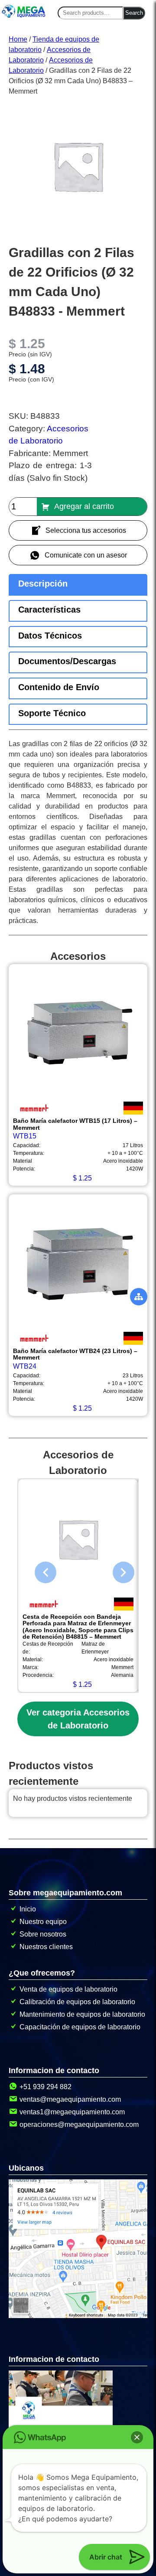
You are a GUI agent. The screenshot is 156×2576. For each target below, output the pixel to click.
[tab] (78, 585)
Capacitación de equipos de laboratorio (80, 2027)
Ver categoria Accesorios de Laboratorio (78, 1719)
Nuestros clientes (46, 1947)
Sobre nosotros (43, 1934)
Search (134, 13)
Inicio (28, 1909)
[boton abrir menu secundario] (139, 1297)
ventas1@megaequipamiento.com (72, 2112)
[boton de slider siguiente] (117, 1570)
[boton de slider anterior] (39, 1570)
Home (18, 39)
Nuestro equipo (43, 1922)
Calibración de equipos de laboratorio (77, 2002)
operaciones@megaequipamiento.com (79, 2124)
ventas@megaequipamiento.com (70, 2099)
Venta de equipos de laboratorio (68, 1989)
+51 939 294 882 (45, 2087)
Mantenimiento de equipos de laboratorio (82, 2014)
